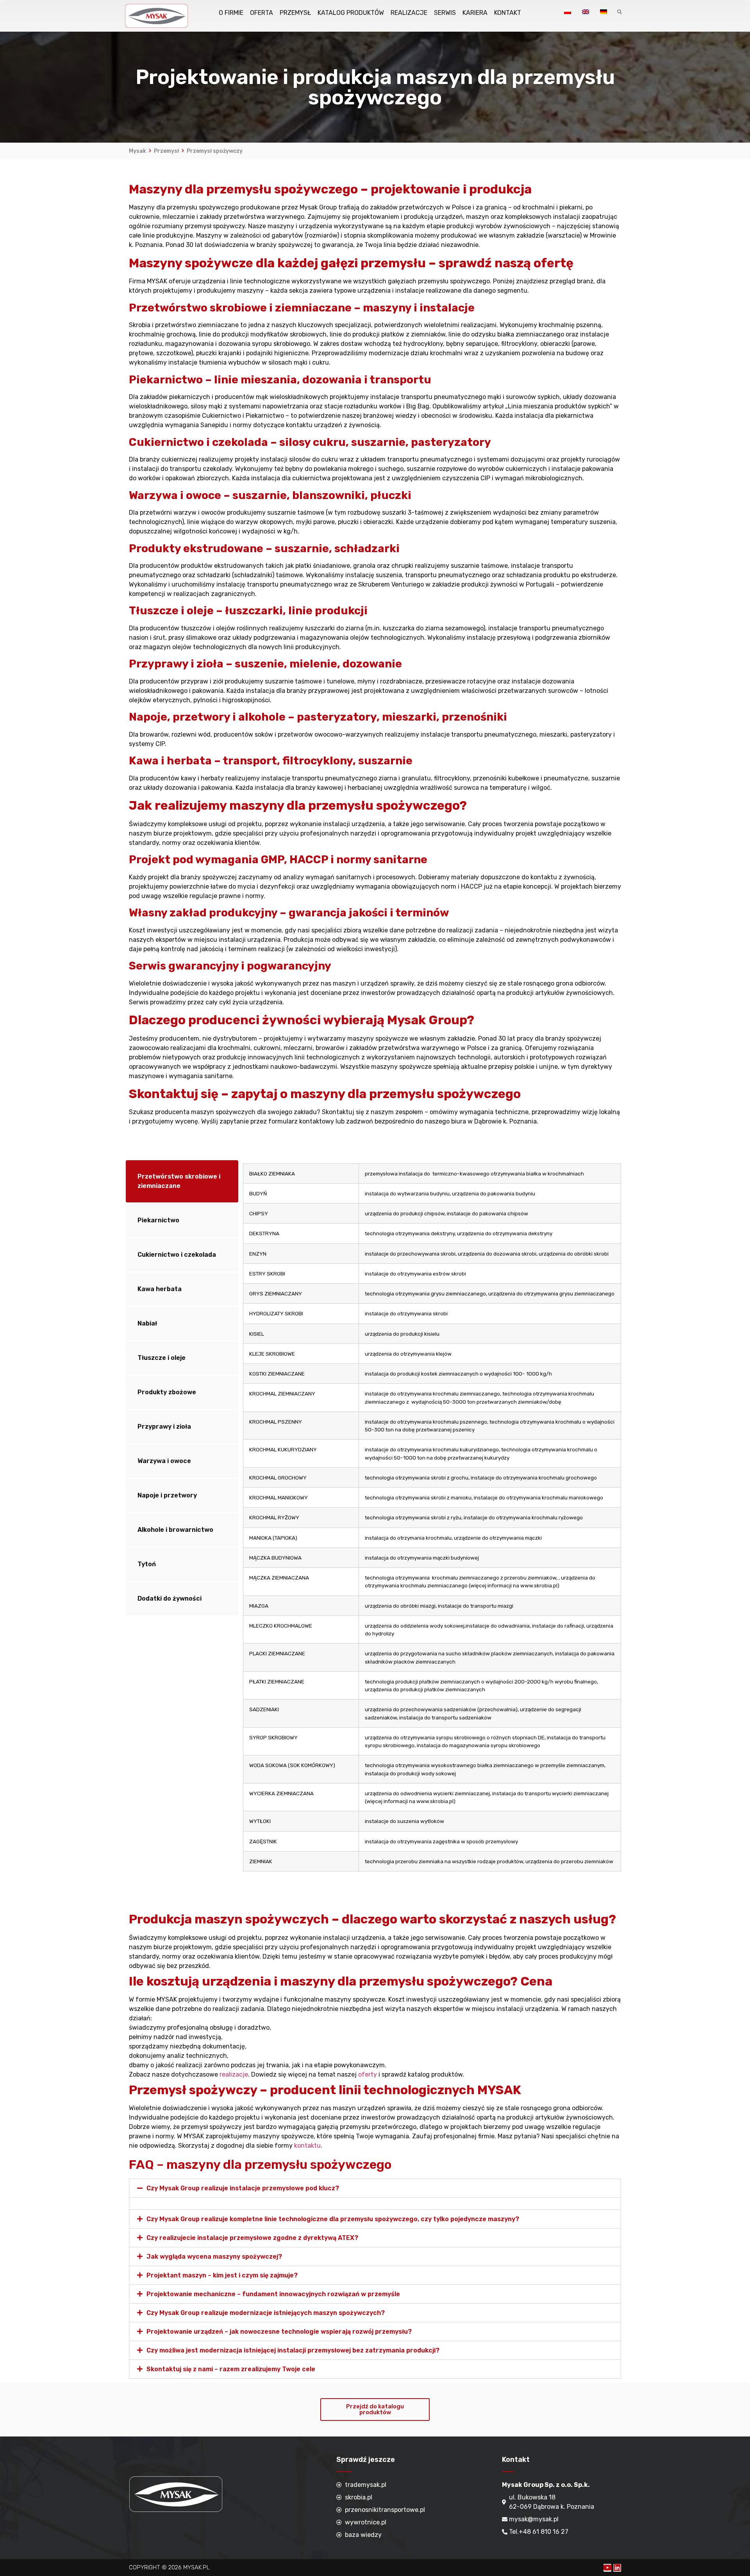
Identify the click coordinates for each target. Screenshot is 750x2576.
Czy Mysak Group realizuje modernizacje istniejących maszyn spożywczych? (266, 2313)
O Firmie (231, 13)
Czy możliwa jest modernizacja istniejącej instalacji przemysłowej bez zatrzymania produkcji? (293, 2350)
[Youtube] (607, 2568)
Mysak (137, 151)
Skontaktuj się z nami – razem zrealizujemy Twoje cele (231, 2369)
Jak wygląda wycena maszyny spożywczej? (214, 2257)
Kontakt (508, 13)
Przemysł (295, 13)
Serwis (445, 13)
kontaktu (307, 2146)
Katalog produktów (351, 13)
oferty (368, 2074)
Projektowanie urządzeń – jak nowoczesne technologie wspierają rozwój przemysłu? (279, 2332)
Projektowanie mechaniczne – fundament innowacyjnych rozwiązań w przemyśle (273, 2294)
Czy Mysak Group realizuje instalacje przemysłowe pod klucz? (243, 2188)
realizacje (234, 2074)
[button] (375, 2410)
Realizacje (409, 13)
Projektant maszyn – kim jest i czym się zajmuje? (222, 2275)
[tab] (182, 1181)
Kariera (475, 13)
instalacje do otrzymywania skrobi (406, 1313)
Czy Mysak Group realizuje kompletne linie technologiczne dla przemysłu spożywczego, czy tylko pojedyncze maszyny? (333, 2219)
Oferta (262, 13)
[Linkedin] (617, 2568)
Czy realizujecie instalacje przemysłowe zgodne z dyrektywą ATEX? (252, 2238)
